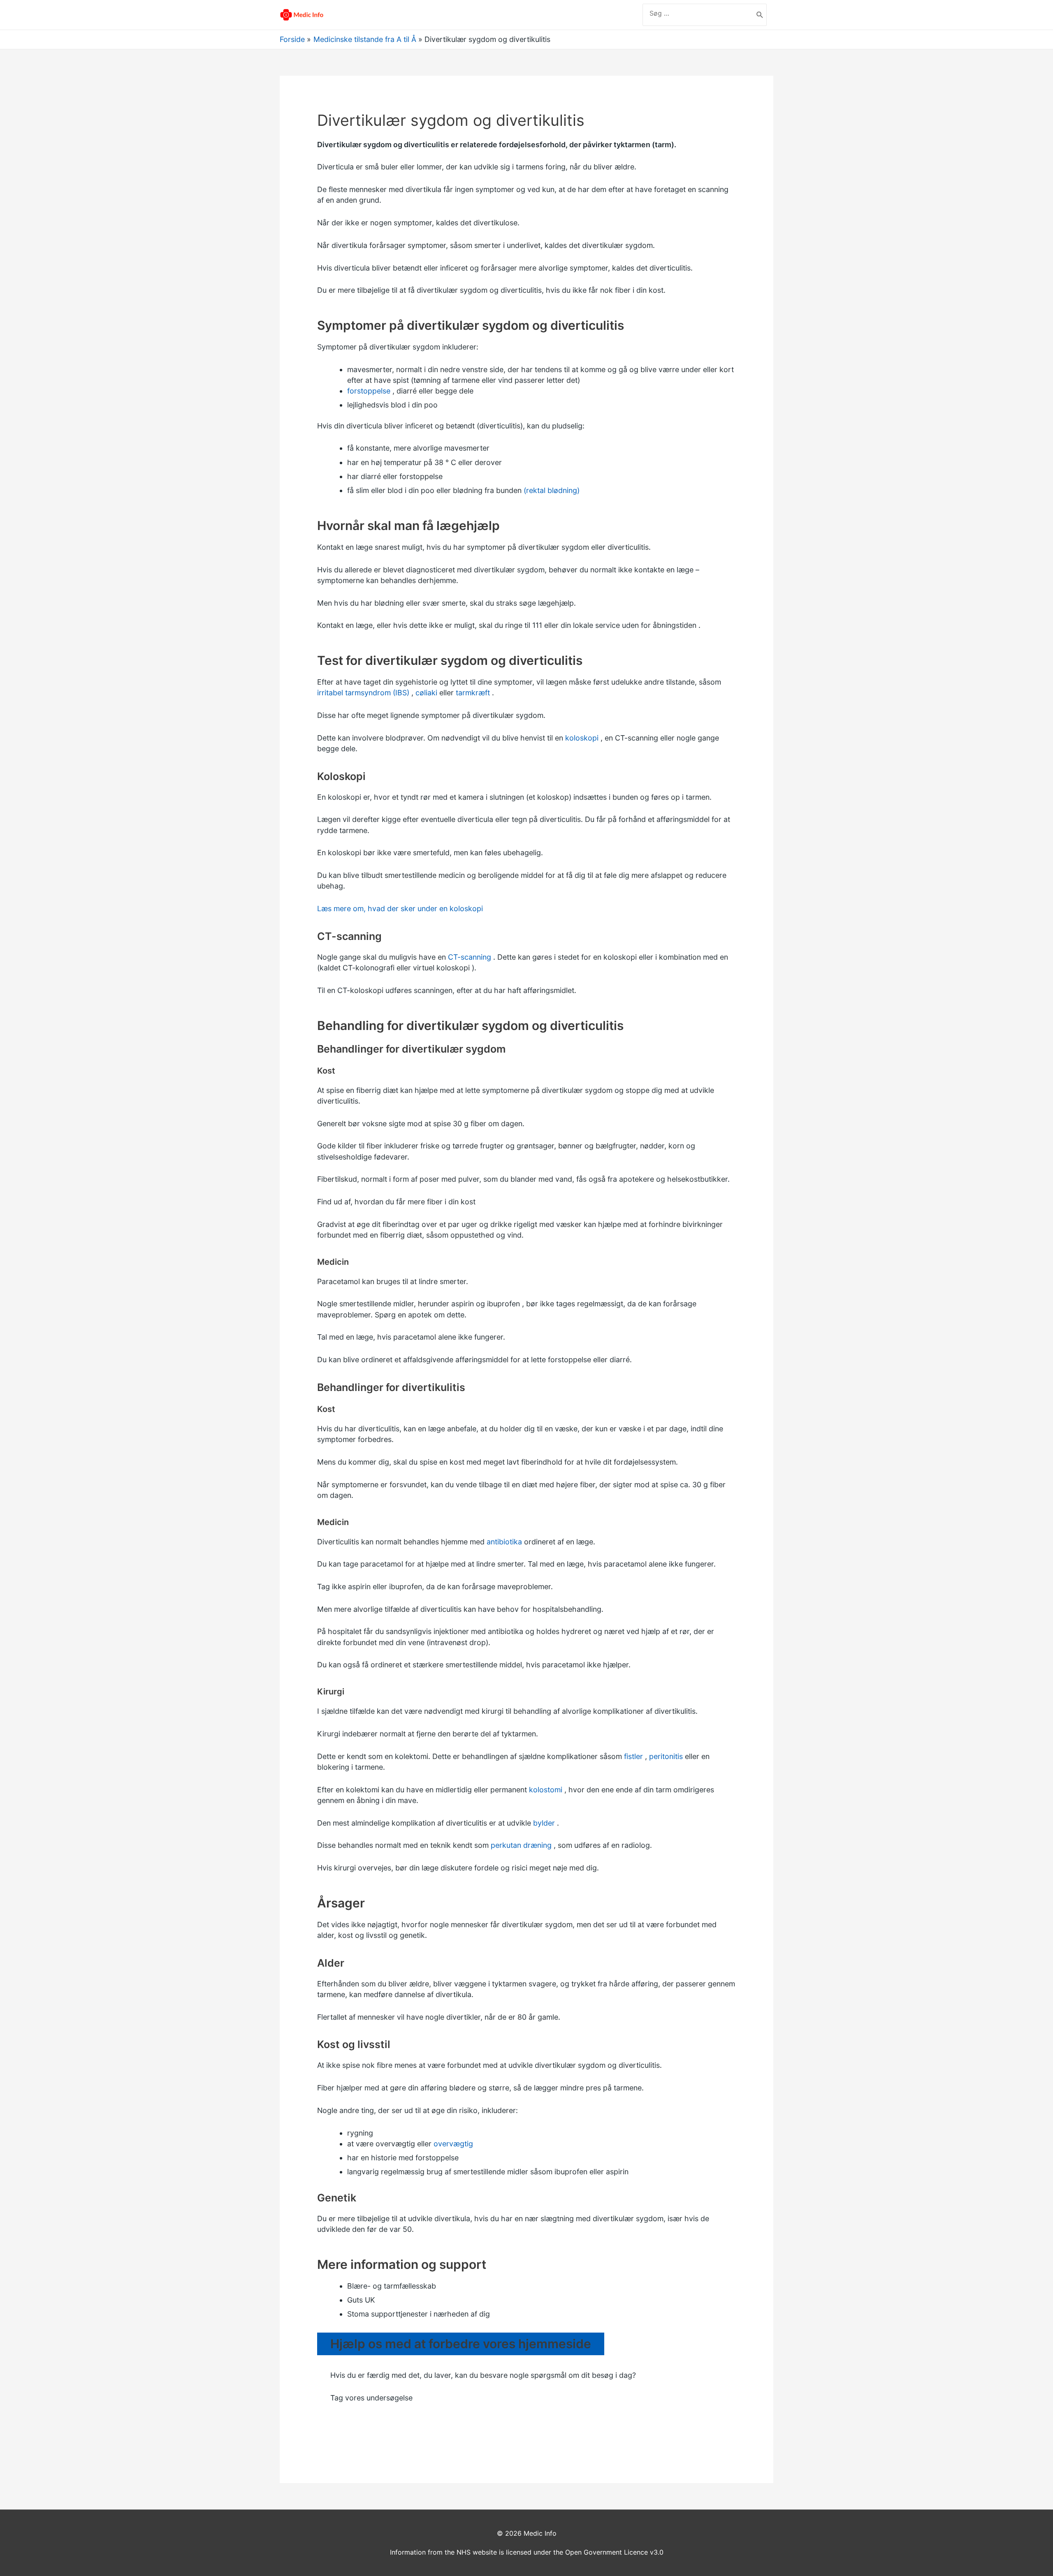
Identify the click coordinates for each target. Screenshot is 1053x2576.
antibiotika (504, 1542)
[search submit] (760, 15)
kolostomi (546, 1790)
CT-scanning (470, 957)
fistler (633, 1756)
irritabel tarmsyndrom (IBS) (363, 693)
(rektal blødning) (552, 490)
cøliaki (426, 693)
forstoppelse (369, 391)
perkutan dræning (521, 1845)
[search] (698, 13)
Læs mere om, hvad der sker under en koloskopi (400, 908)
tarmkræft (473, 693)
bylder (544, 1823)
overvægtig (453, 2144)
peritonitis (666, 1756)
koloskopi (582, 738)
